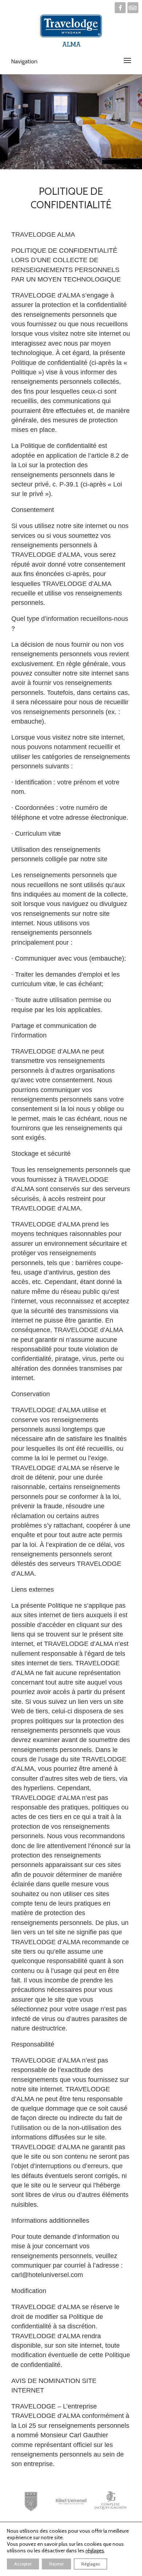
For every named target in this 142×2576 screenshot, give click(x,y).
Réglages (90, 2564)
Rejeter (56, 2564)
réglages (95, 2551)
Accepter (23, 2564)
